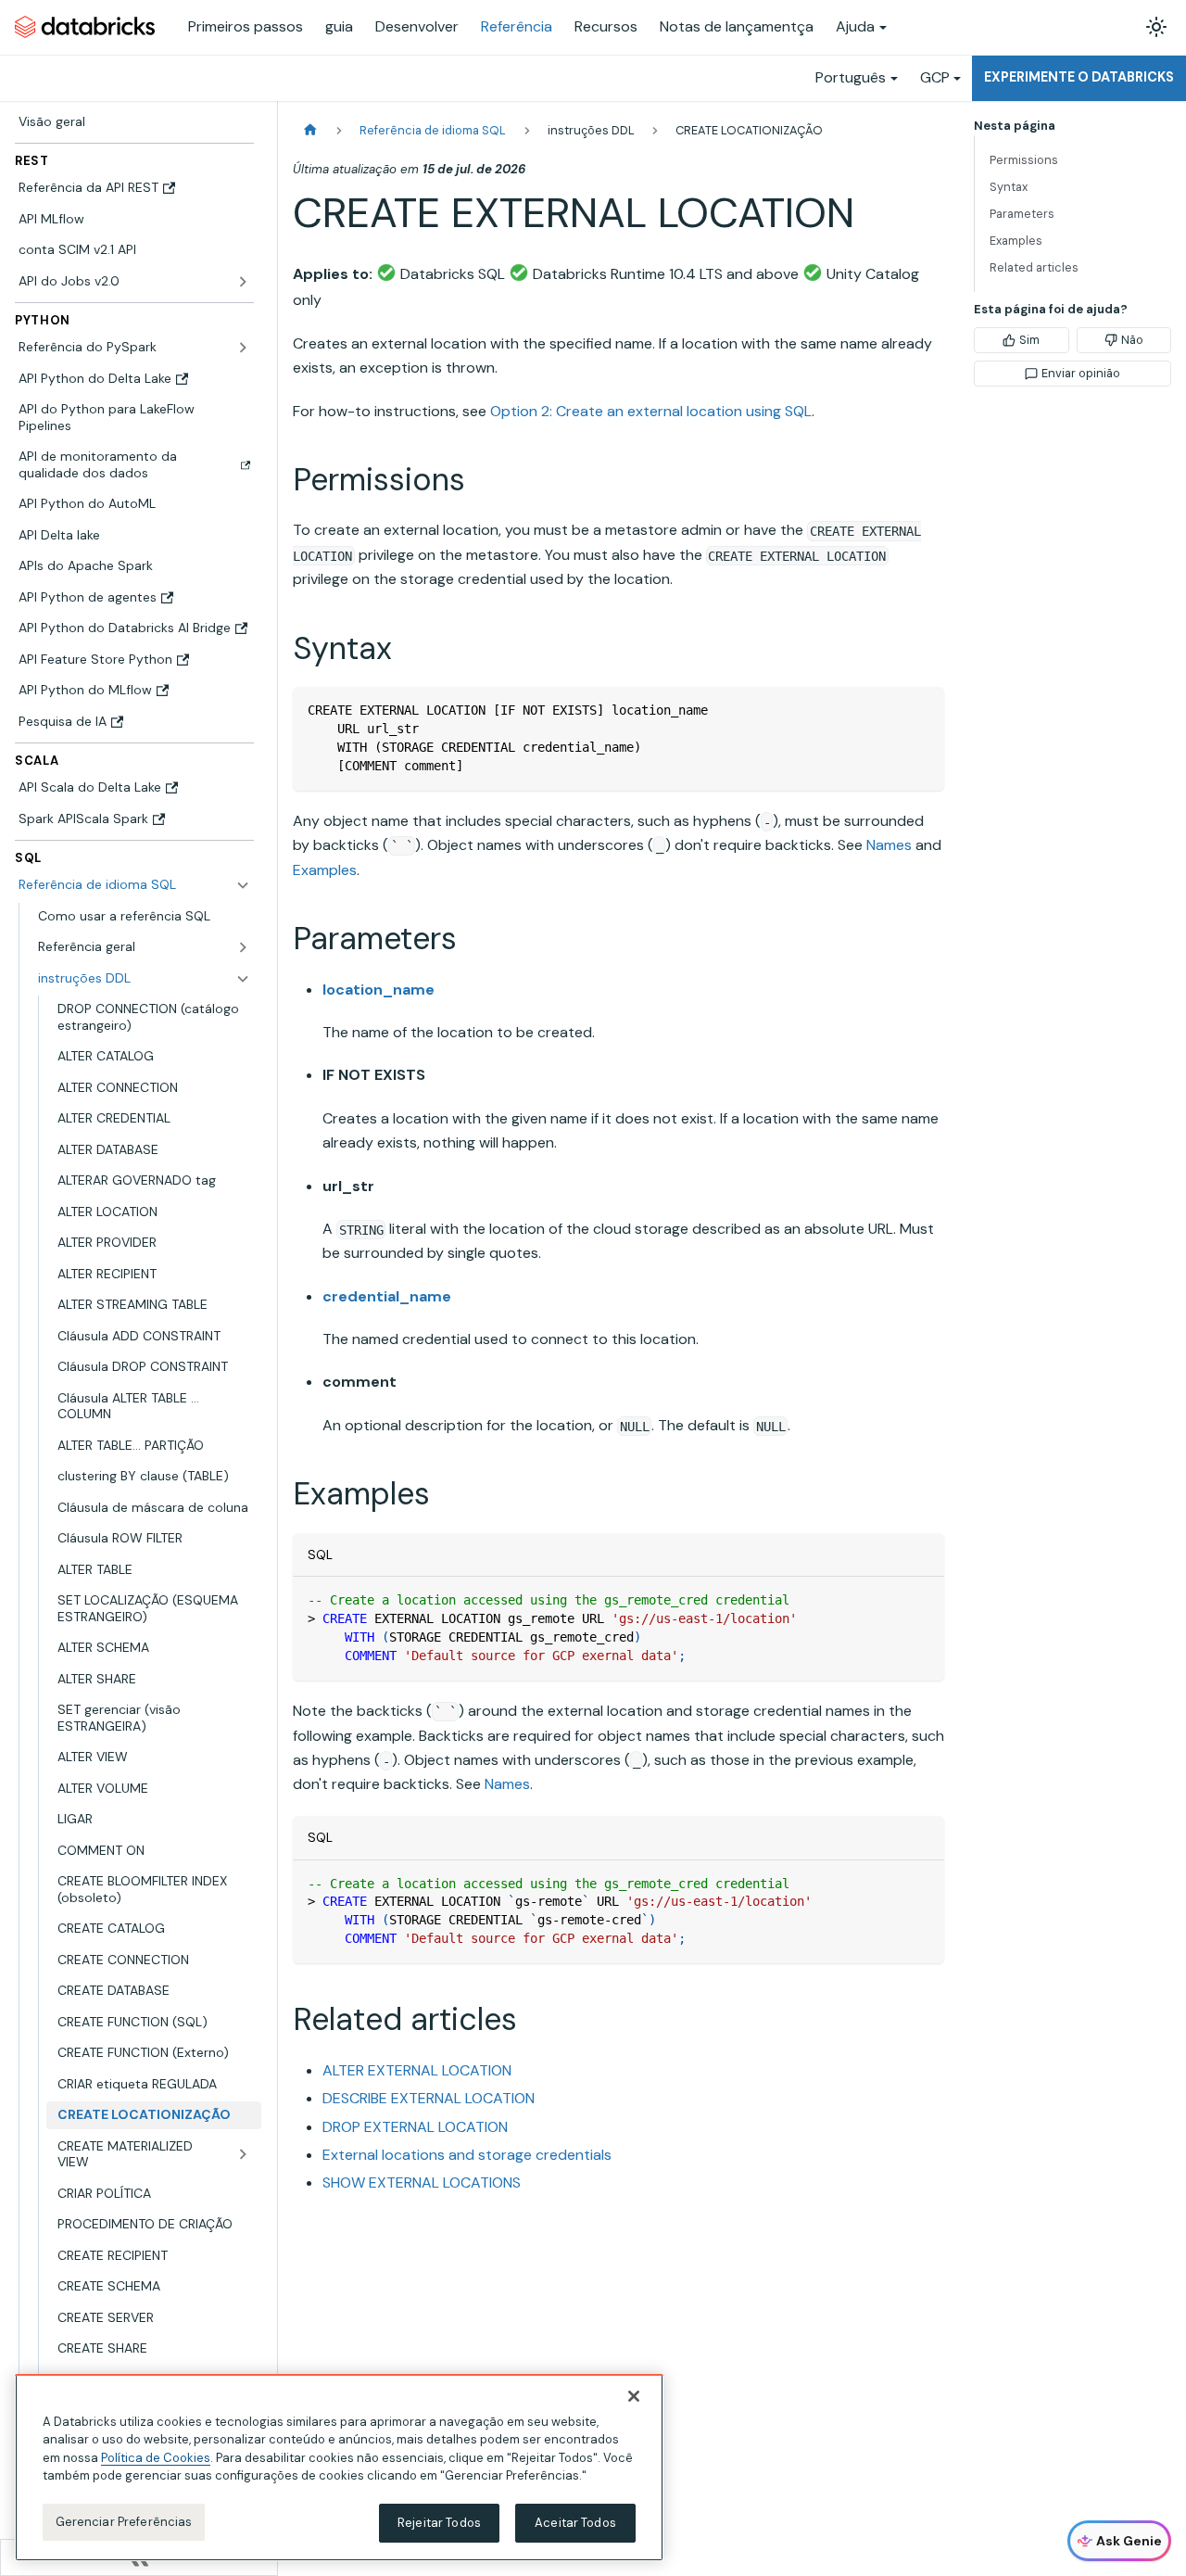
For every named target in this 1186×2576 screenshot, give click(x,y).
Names (889, 845)
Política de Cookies (156, 2458)
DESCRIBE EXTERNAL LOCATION (429, 2098)
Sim (1029, 340)
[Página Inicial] (310, 130)
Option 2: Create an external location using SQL (651, 411)
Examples (325, 870)
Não (1132, 340)
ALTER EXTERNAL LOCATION (417, 2070)
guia (339, 26)
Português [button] (851, 77)
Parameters (1022, 214)
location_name (379, 990)
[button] (144, 947)
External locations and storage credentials (467, 2155)
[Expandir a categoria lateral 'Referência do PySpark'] (243, 348)
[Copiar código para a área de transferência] (921, 710)
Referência (517, 26)
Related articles (1034, 267)
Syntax (1009, 187)
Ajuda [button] (855, 26)
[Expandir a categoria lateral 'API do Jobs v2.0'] (243, 282)
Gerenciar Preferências (124, 2522)
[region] (339, 2468)
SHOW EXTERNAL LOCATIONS (422, 2183)
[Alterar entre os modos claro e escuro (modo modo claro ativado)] (1156, 27)
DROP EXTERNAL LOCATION (415, 2127)
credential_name (387, 1296)
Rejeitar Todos (439, 2523)
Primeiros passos (246, 26)
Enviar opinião (1081, 373)
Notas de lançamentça (737, 26)
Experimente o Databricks (1079, 77)
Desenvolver (417, 26)
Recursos (606, 26)
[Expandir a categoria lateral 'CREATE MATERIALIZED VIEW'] (243, 2155)
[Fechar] (634, 2396)
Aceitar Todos (575, 2523)
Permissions (1024, 160)
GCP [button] (935, 77)
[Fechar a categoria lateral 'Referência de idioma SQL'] (243, 885)
